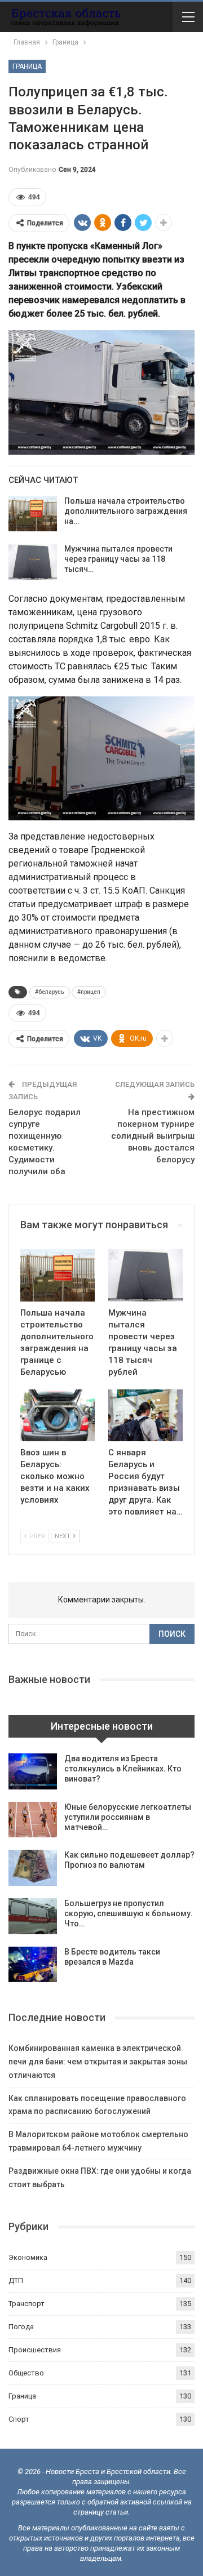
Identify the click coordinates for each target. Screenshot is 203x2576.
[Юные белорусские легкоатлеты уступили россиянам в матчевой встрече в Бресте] (33, 1820)
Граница (27, 66)
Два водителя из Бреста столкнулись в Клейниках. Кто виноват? (123, 1769)
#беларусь (50, 992)
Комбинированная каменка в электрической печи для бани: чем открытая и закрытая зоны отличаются (98, 2062)
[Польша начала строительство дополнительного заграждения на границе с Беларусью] (33, 514)
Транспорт (27, 2304)
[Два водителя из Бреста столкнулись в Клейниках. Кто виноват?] (33, 1771)
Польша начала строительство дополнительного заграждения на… (126, 511)
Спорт (19, 2419)
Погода (21, 2327)
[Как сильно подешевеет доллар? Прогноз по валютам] (33, 1868)
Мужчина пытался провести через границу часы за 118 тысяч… (118, 559)
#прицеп (89, 992)
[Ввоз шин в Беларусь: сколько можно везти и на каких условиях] (58, 1415)
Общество (26, 2373)
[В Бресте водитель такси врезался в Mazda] (33, 1965)
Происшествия (35, 2350)
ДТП (16, 2280)
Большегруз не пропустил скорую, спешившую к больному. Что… (129, 1913)
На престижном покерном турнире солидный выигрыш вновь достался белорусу (153, 1136)
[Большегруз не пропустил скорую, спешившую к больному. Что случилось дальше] (33, 1916)
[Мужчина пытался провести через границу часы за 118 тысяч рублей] (33, 562)
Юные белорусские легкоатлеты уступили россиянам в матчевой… (128, 1817)
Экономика (28, 2257)
